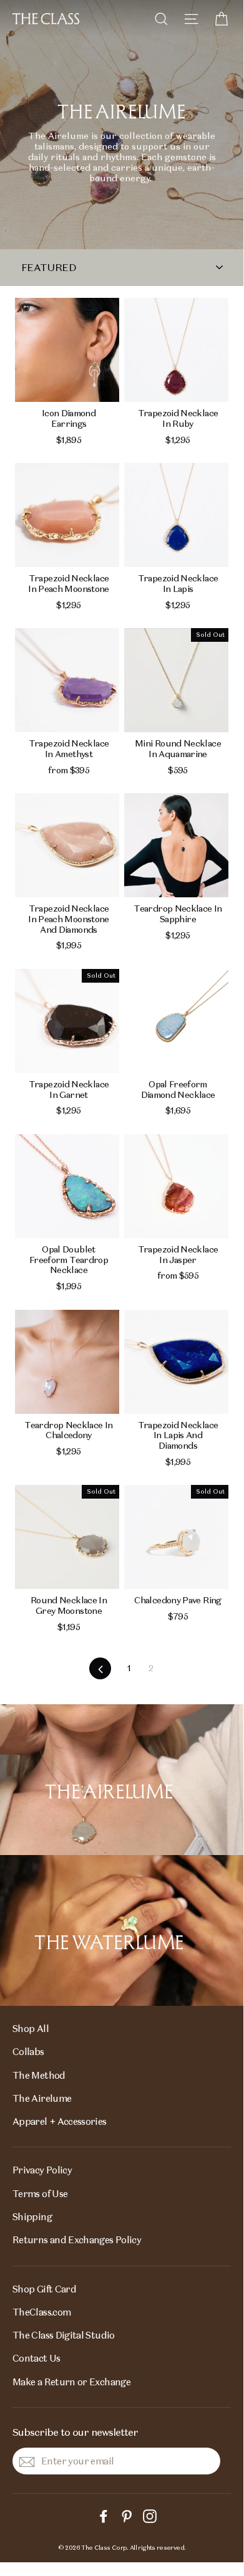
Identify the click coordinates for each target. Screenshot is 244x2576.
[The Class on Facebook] (104, 2515)
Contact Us (37, 2358)
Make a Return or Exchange (71, 2382)
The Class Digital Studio (64, 2335)
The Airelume (42, 2098)
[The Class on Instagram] (150, 2515)
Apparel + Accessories (60, 2121)
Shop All (31, 2029)
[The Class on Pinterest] (127, 2515)
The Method (39, 2075)
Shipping (32, 2217)
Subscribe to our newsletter (75, 2432)
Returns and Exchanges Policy (77, 2240)
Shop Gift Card (44, 2289)
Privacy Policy (42, 2170)
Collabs (28, 2052)
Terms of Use (40, 2194)
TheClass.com (41, 2312)
